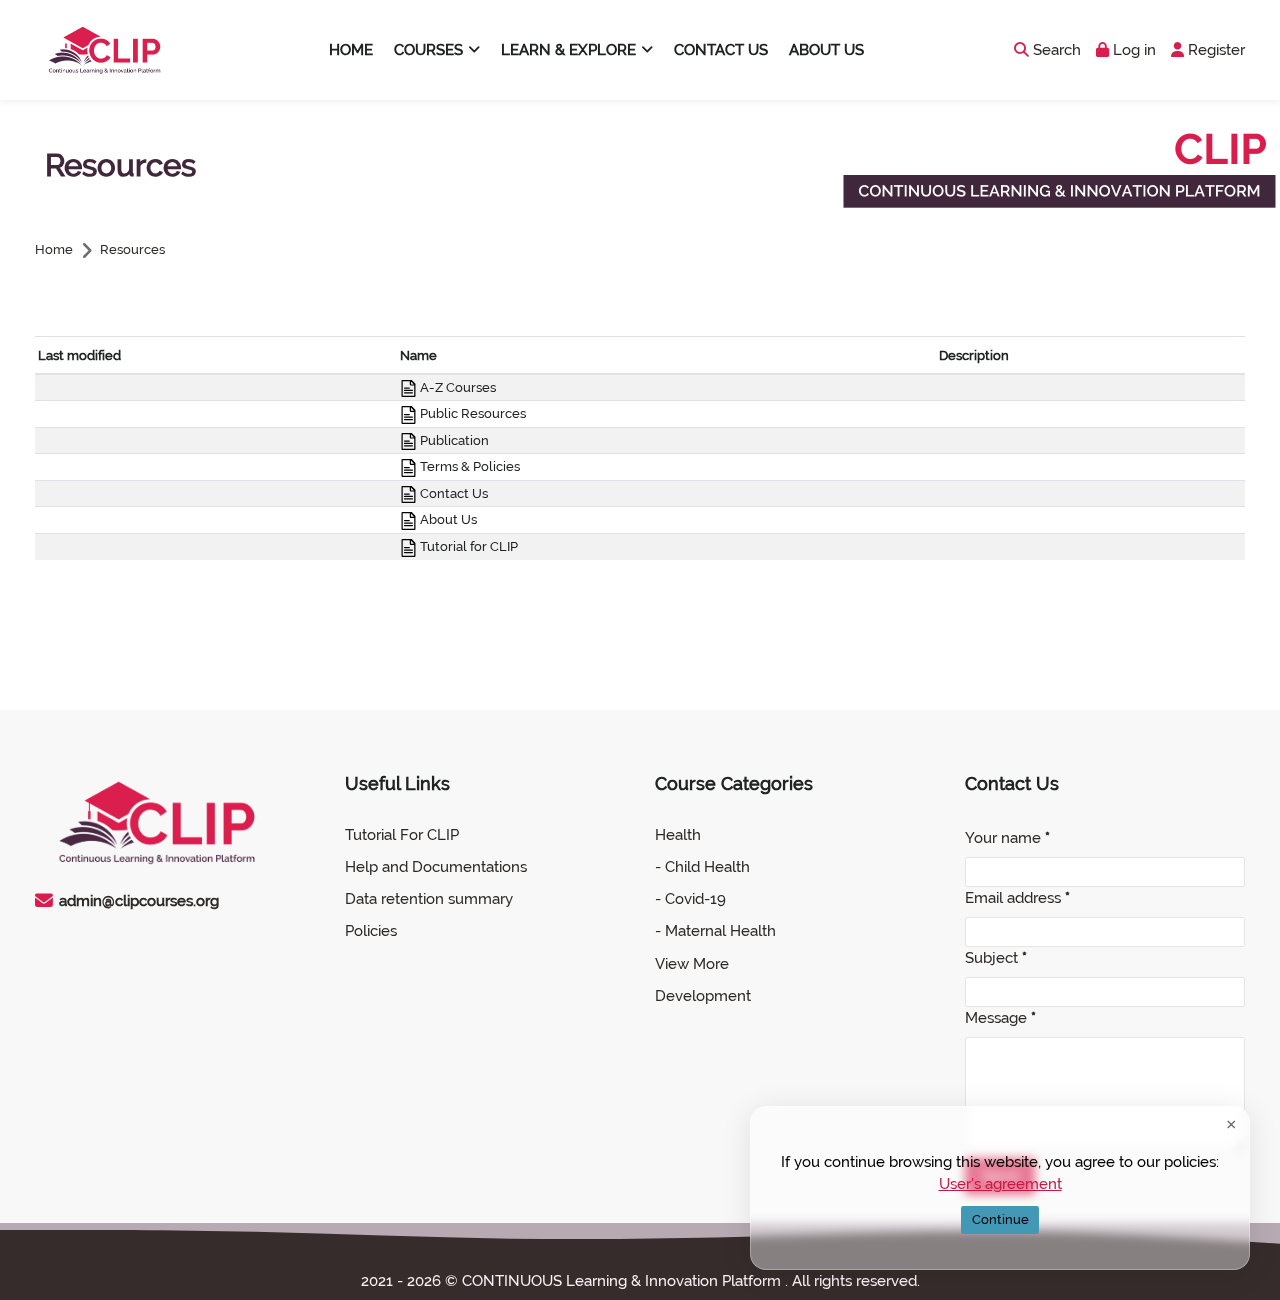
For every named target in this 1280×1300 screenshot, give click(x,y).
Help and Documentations (436, 867)
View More (692, 964)
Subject (996, 958)
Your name (1007, 838)
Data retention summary (429, 899)
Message (1000, 1018)
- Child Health (702, 867)
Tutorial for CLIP (467, 546)
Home (54, 250)
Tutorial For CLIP (402, 835)
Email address (1017, 898)
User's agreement (1000, 1184)
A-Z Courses (456, 387)
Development (703, 996)
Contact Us (452, 493)
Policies (371, 931)
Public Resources (471, 413)
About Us (447, 519)
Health (678, 835)
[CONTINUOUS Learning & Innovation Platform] (99, 50)
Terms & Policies (468, 466)
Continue (1000, 1219)
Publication (453, 440)
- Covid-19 (690, 899)
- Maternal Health (715, 931)
